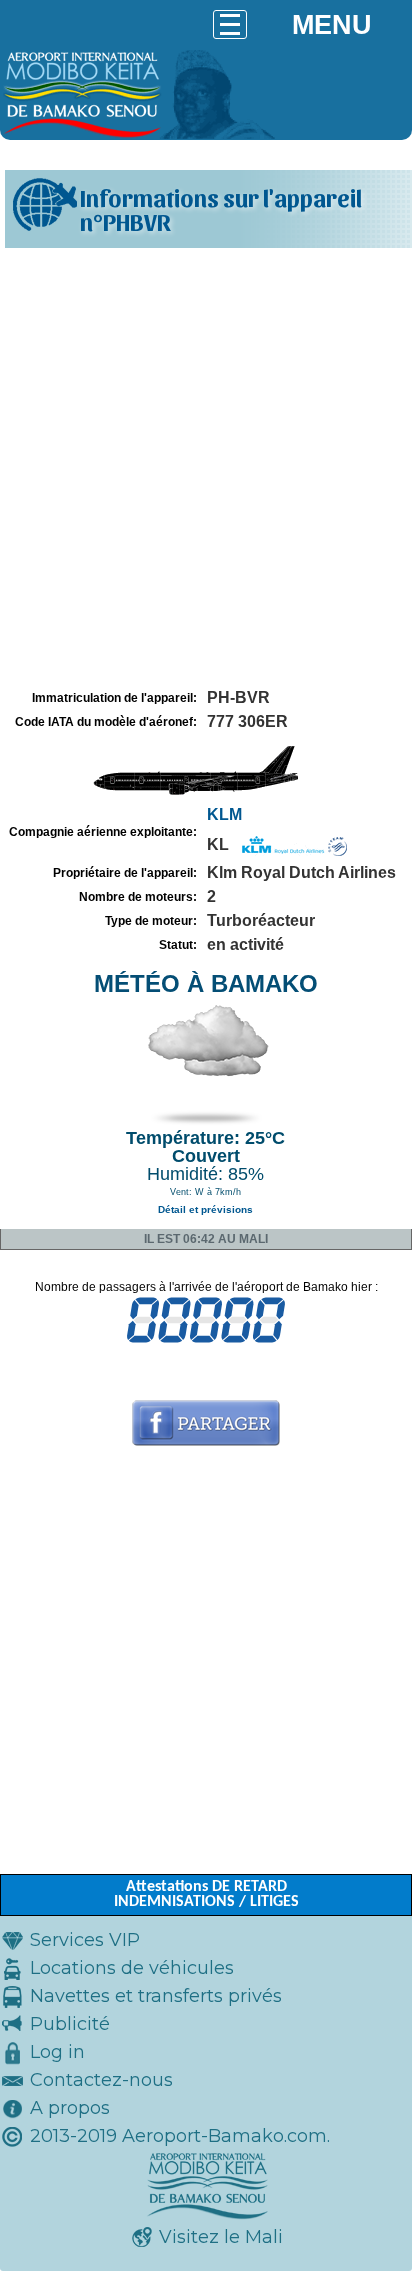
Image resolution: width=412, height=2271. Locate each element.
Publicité (70, 2024)
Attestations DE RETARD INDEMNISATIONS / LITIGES (206, 1894)
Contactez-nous (101, 2080)
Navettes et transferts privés (156, 1996)
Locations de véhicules (132, 1968)
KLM (224, 814)
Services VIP (85, 1940)
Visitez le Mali (221, 2237)
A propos (70, 2108)
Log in (57, 2052)
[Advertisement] (206, 469)
